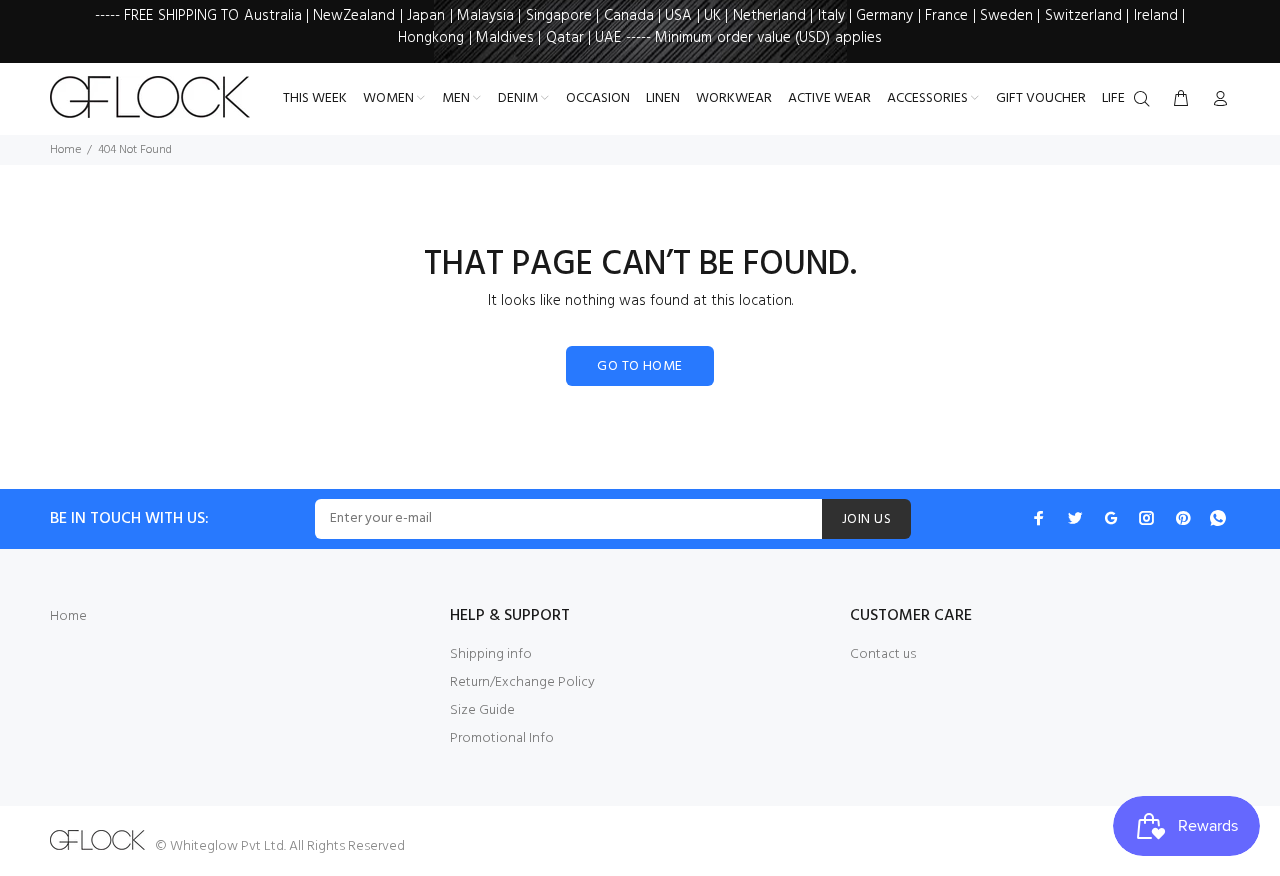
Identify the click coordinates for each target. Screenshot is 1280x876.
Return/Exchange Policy (522, 682)
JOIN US (866, 519)
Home (65, 150)
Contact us (883, 654)
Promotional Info (502, 738)
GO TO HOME (639, 366)
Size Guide (482, 710)
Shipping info (491, 654)
